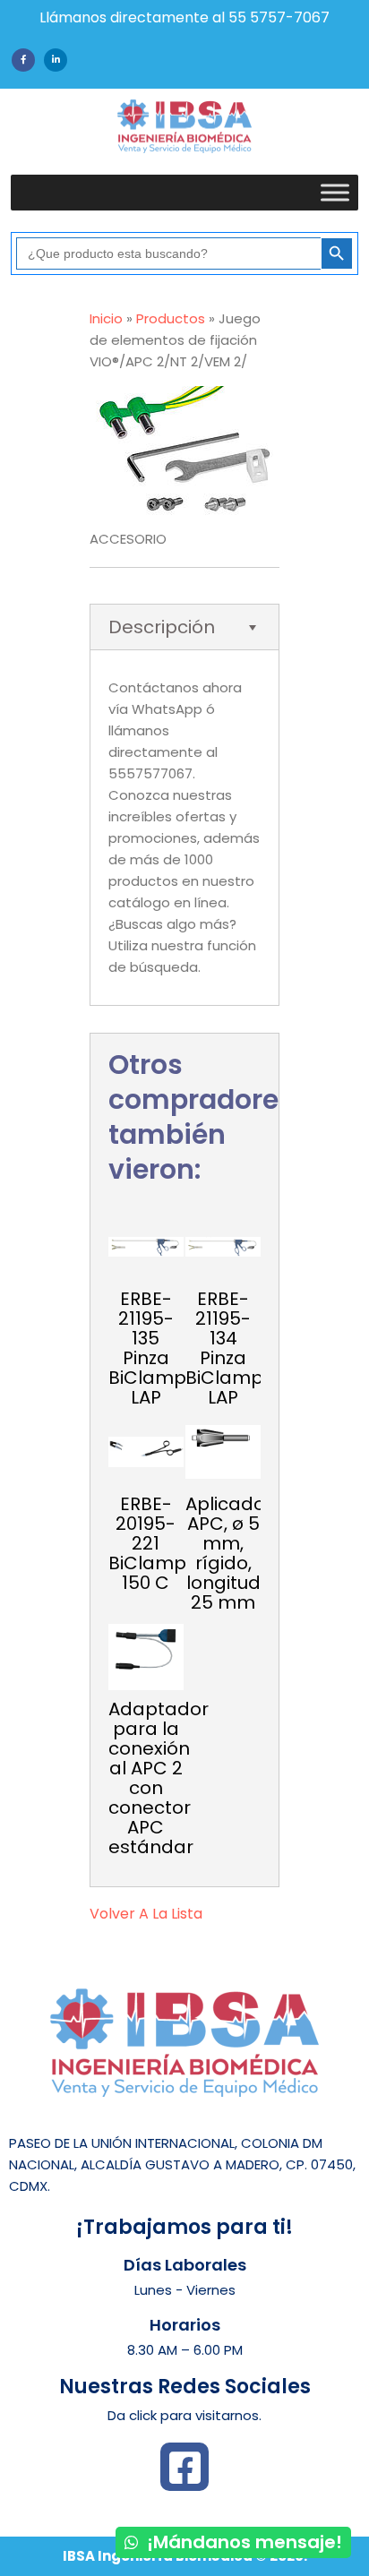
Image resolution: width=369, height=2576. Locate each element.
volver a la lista (146, 1914)
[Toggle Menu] (335, 192)
